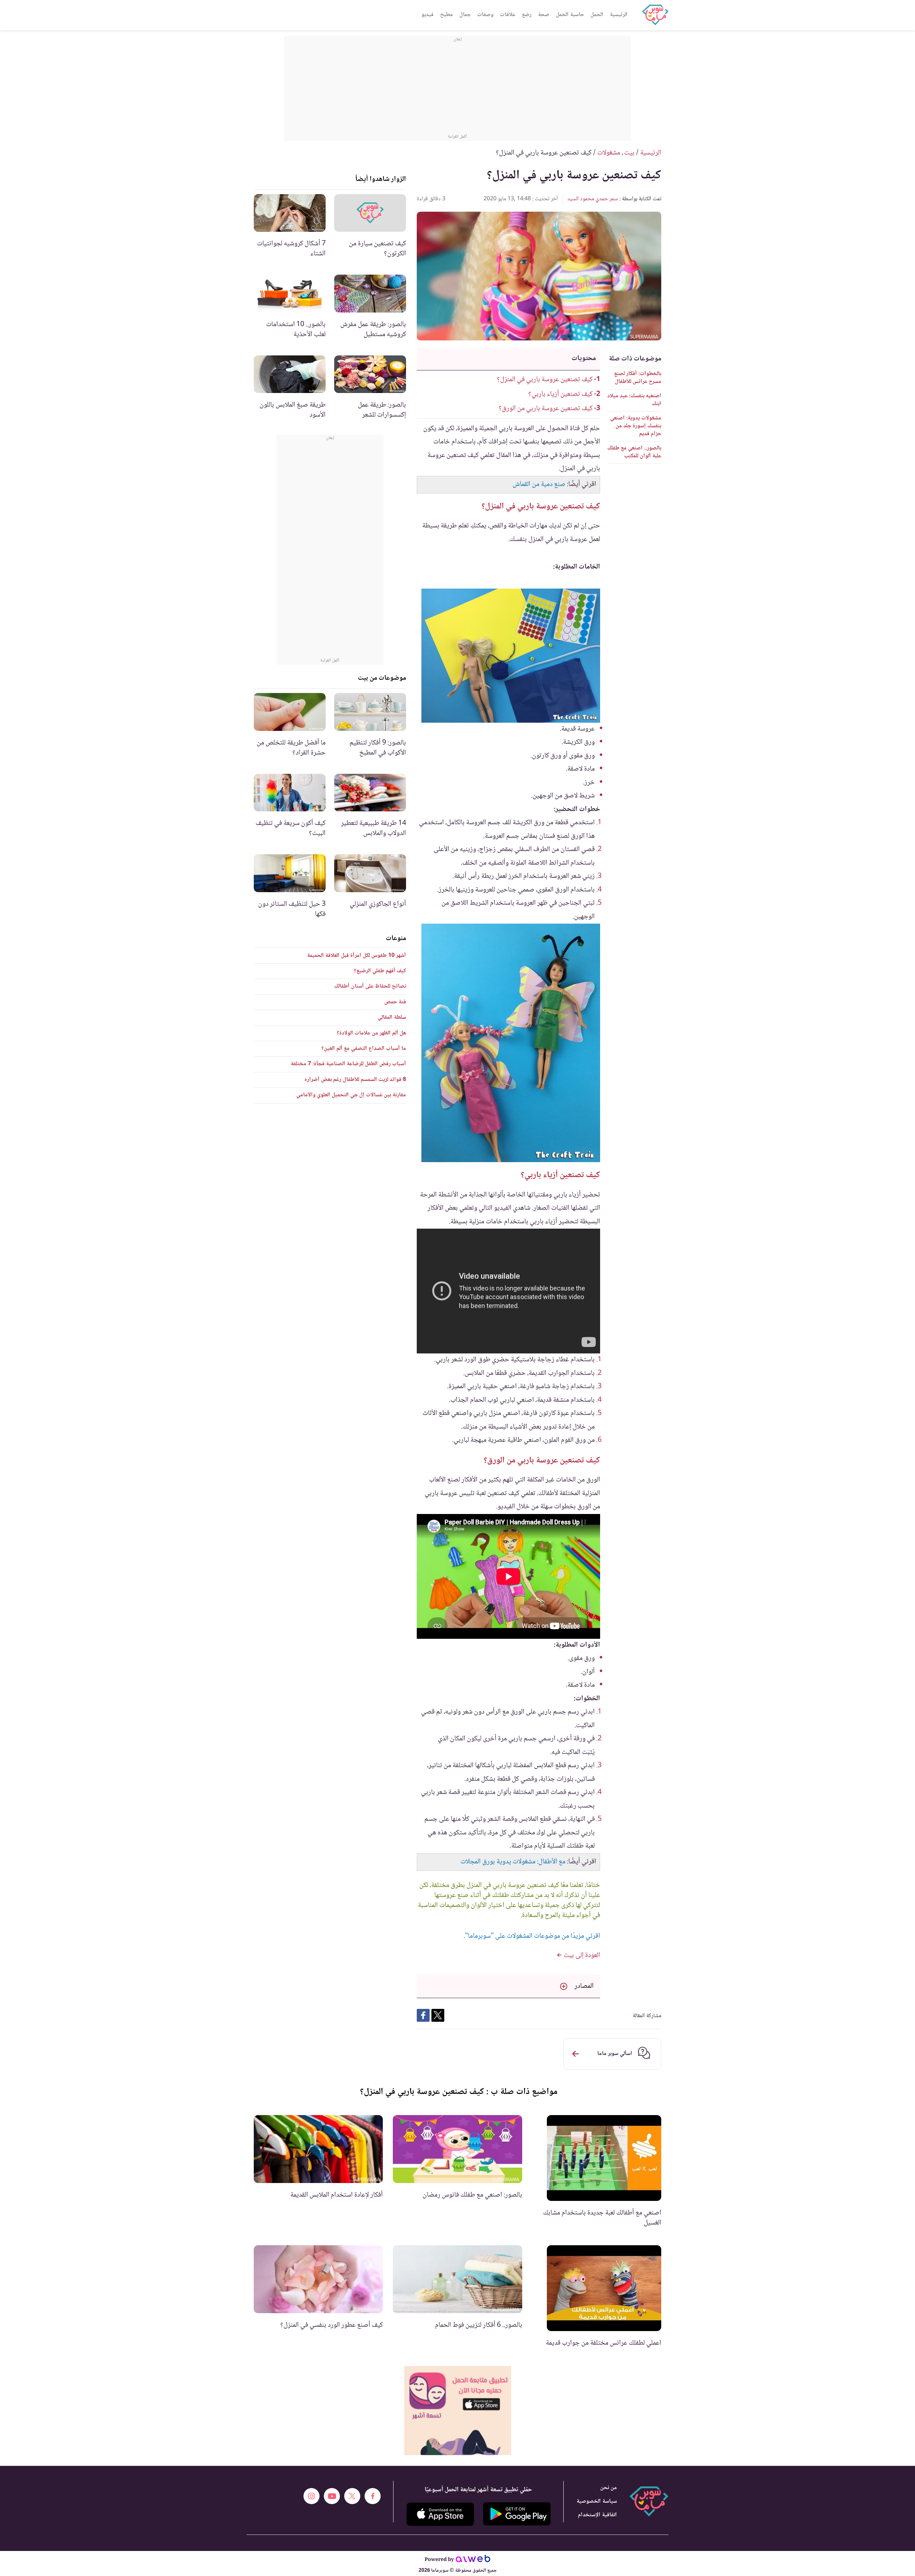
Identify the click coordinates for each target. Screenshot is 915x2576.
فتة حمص (395, 1002)
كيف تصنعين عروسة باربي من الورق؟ (545, 409)
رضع (527, 15)
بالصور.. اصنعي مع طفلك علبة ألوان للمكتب (634, 452)
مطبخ (446, 15)
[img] (458, 2411)
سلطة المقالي (392, 1017)
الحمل (597, 15)
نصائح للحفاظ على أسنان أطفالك (370, 986)
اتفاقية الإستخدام (597, 2515)
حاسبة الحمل (570, 15)
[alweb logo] (473, 2560)
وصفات (485, 15)
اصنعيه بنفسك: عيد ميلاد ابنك (634, 400)
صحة (544, 15)
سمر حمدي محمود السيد (593, 199)
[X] (352, 2496)
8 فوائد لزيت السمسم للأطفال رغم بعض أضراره (355, 1080)
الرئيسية (619, 15)
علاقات (508, 15)
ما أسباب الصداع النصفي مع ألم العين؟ (364, 1049)
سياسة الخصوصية (597, 2501)
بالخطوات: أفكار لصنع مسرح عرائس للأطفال (638, 378)
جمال (465, 15)
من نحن (609, 2488)
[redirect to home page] (655, 15)
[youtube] (332, 2496)
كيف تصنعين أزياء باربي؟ (560, 394)
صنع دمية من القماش (539, 485)
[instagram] (311, 2496)
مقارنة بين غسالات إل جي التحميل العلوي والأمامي (351, 1095)
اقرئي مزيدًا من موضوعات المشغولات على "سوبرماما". (532, 1936)
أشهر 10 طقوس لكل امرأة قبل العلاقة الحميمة (357, 956)
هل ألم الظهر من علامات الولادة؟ (371, 1033)
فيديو (427, 15)
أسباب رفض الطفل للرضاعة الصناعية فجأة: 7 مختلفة (348, 1064)
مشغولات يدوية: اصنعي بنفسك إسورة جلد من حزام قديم (636, 426)
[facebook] (373, 2496)
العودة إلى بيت (581, 1956)
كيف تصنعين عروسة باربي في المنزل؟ (545, 380)
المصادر (584, 1986)
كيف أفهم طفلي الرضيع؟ (380, 971)
